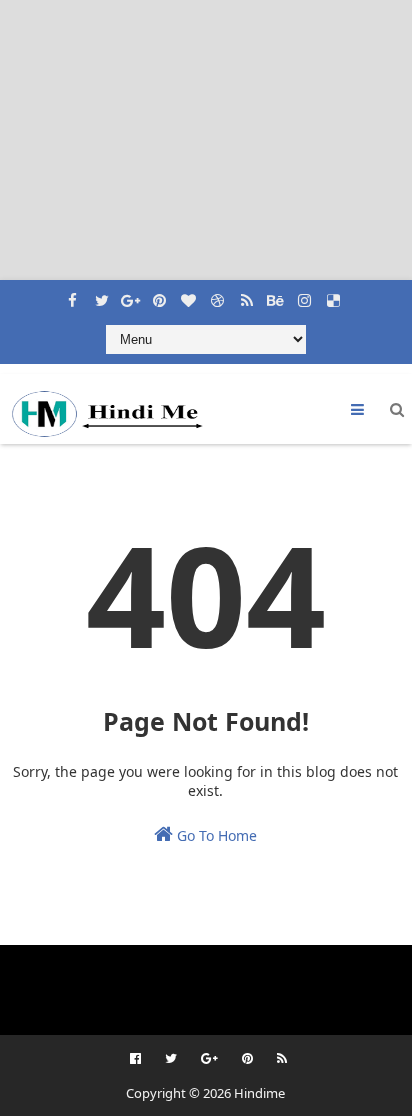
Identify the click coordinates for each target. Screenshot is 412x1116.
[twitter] (102, 295)
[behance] (276, 295)
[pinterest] (160, 295)
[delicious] (334, 295)
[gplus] (131, 295)
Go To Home (215, 835)
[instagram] (305, 295)
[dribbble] (218, 295)
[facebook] (73, 295)
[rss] (247, 295)
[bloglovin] (189, 295)
